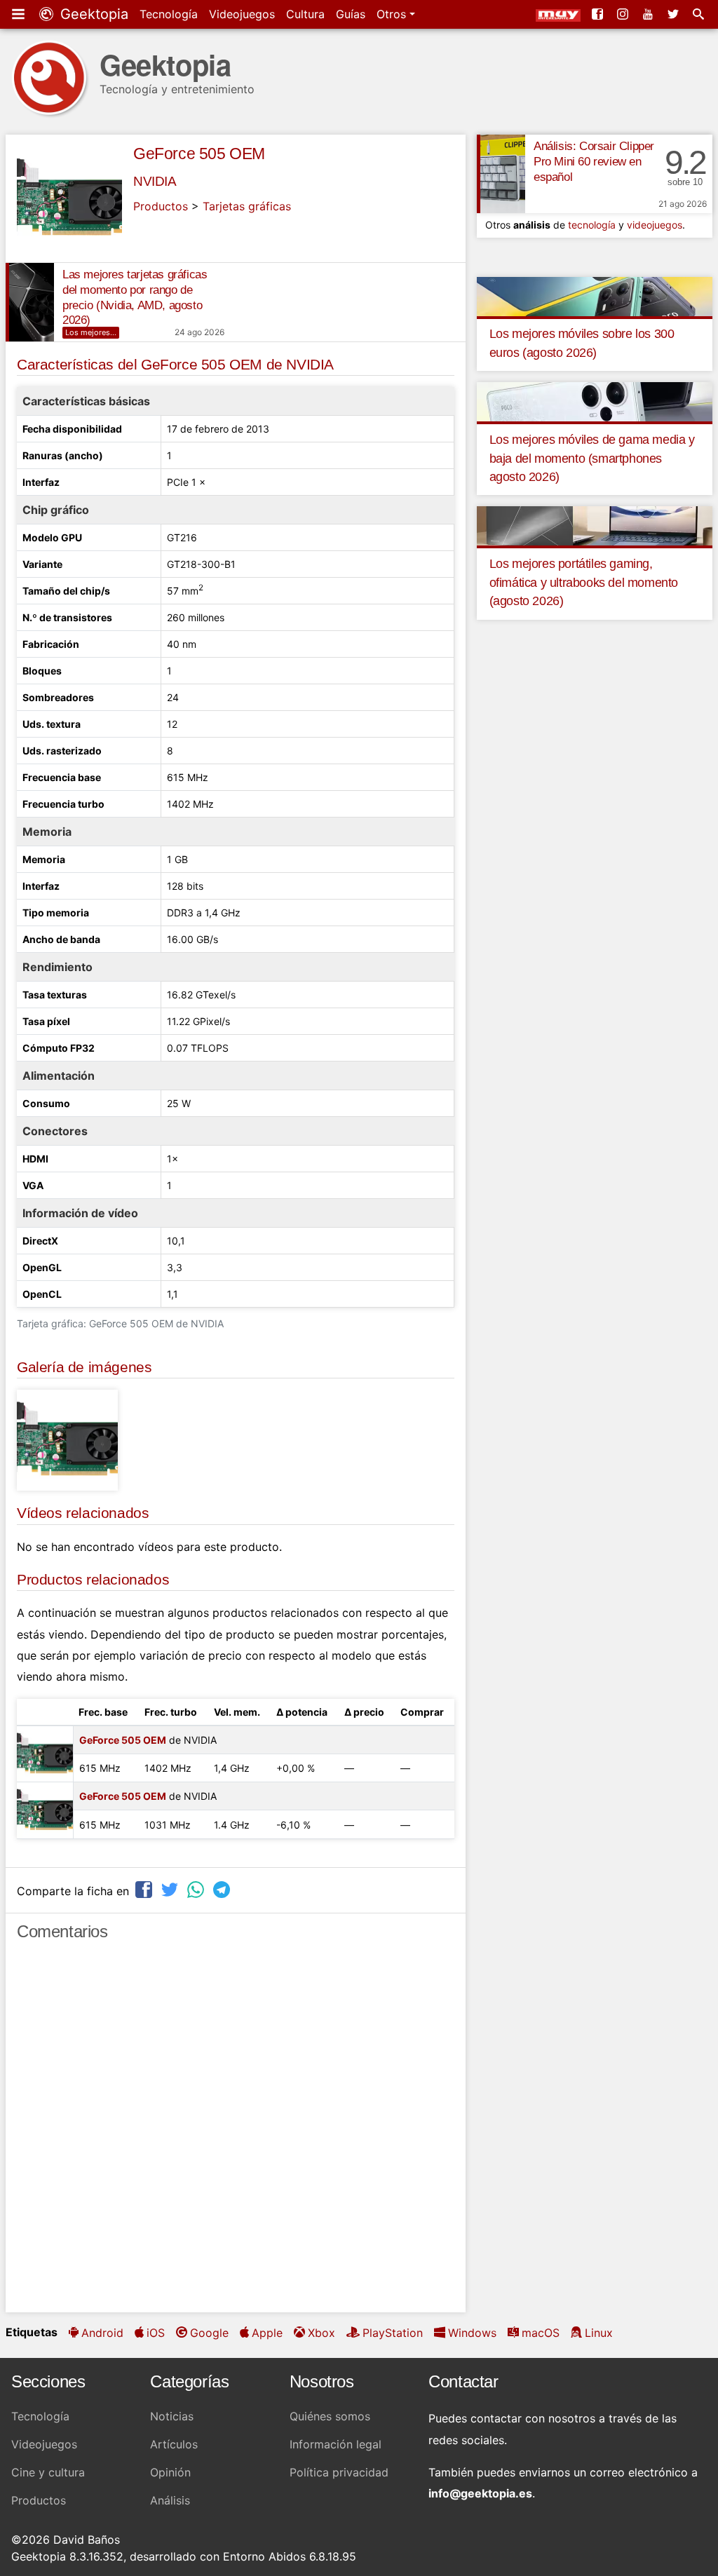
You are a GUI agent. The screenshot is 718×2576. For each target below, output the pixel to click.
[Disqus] (236, 2133)
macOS (541, 2333)
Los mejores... (91, 332)
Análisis (170, 2500)
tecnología (592, 225)
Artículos (174, 2444)
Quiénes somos (330, 2416)
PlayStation (393, 2333)
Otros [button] (393, 14)
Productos (161, 206)
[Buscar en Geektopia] (700, 14)
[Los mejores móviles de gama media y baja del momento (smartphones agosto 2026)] (595, 401)
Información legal (336, 2444)
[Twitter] (675, 14)
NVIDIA (155, 181)
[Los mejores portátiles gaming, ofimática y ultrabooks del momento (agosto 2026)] (595, 525)
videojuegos (655, 225)
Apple (267, 2333)
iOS (156, 2333)
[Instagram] (624, 14)
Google (209, 2333)
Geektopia (92, 14)
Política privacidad (339, 2472)
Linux (599, 2333)
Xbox (321, 2333)
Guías (351, 14)
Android (102, 2333)
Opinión (170, 2472)
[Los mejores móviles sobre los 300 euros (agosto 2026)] (595, 295)
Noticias (172, 2416)
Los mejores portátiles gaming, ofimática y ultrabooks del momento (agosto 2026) (584, 582)
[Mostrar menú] (20, 14)
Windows (472, 2333)
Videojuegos (242, 14)
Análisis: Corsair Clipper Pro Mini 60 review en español (594, 162)
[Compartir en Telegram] (223, 1889)
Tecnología (169, 14)
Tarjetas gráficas (247, 206)
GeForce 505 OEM (199, 154)
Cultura (305, 14)
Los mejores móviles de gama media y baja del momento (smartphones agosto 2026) (592, 458)
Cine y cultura (48, 2472)
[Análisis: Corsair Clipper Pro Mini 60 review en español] (501, 174)
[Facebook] (599, 14)
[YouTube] (649, 14)
